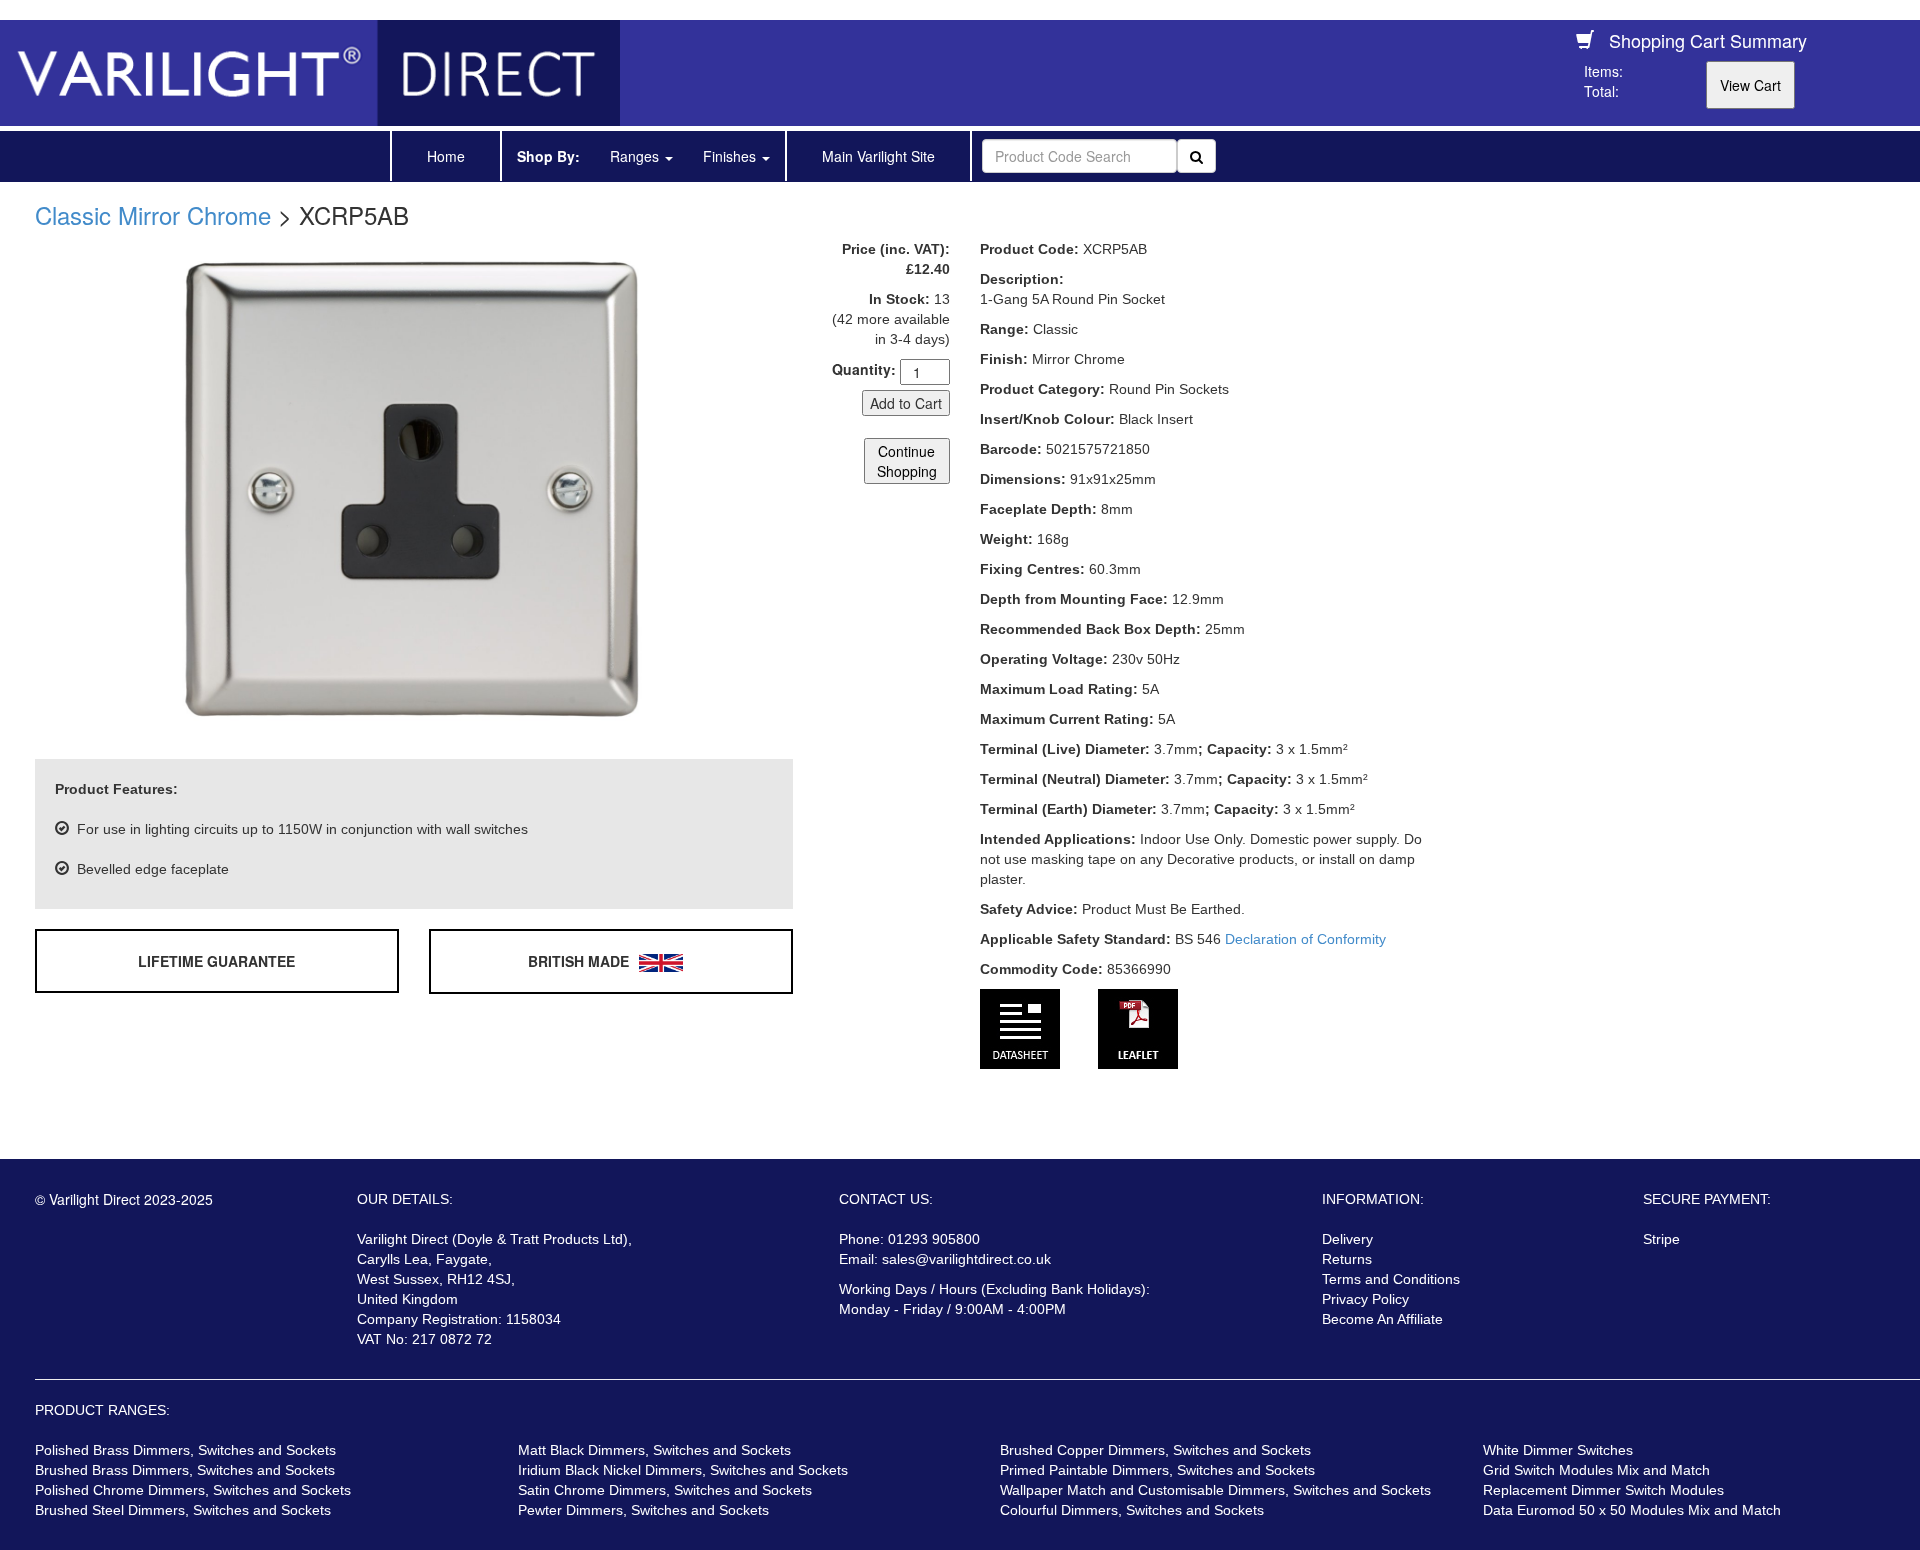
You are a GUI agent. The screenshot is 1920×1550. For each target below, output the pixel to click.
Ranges (636, 156)
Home (446, 156)
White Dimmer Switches (1558, 1450)
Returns (1347, 1259)
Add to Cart (906, 403)
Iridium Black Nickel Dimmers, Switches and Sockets (683, 1470)
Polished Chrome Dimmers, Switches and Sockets (193, 1490)
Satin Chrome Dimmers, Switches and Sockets (665, 1490)
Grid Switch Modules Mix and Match (1596, 1470)
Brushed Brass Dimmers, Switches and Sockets (185, 1470)
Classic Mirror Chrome (153, 214)
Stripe (1661, 1239)
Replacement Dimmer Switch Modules (1603, 1490)
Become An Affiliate (1382, 1319)
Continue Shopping (907, 461)
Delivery (1347, 1239)
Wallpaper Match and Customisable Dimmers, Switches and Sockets (1215, 1490)
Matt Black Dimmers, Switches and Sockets (654, 1450)
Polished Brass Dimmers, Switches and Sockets (185, 1450)
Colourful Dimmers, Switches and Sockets (1132, 1510)
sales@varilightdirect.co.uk (966, 1259)
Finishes (731, 156)
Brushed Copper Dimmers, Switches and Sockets (1155, 1450)
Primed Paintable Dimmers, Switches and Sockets (1157, 1470)
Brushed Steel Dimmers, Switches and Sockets (183, 1510)
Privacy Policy (1365, 1299)
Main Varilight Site (878, 156)
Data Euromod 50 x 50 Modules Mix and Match (1632, 1510)
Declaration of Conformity (1305, 939)
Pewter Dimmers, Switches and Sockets (643, 1510)
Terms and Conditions (1391, 1279)
